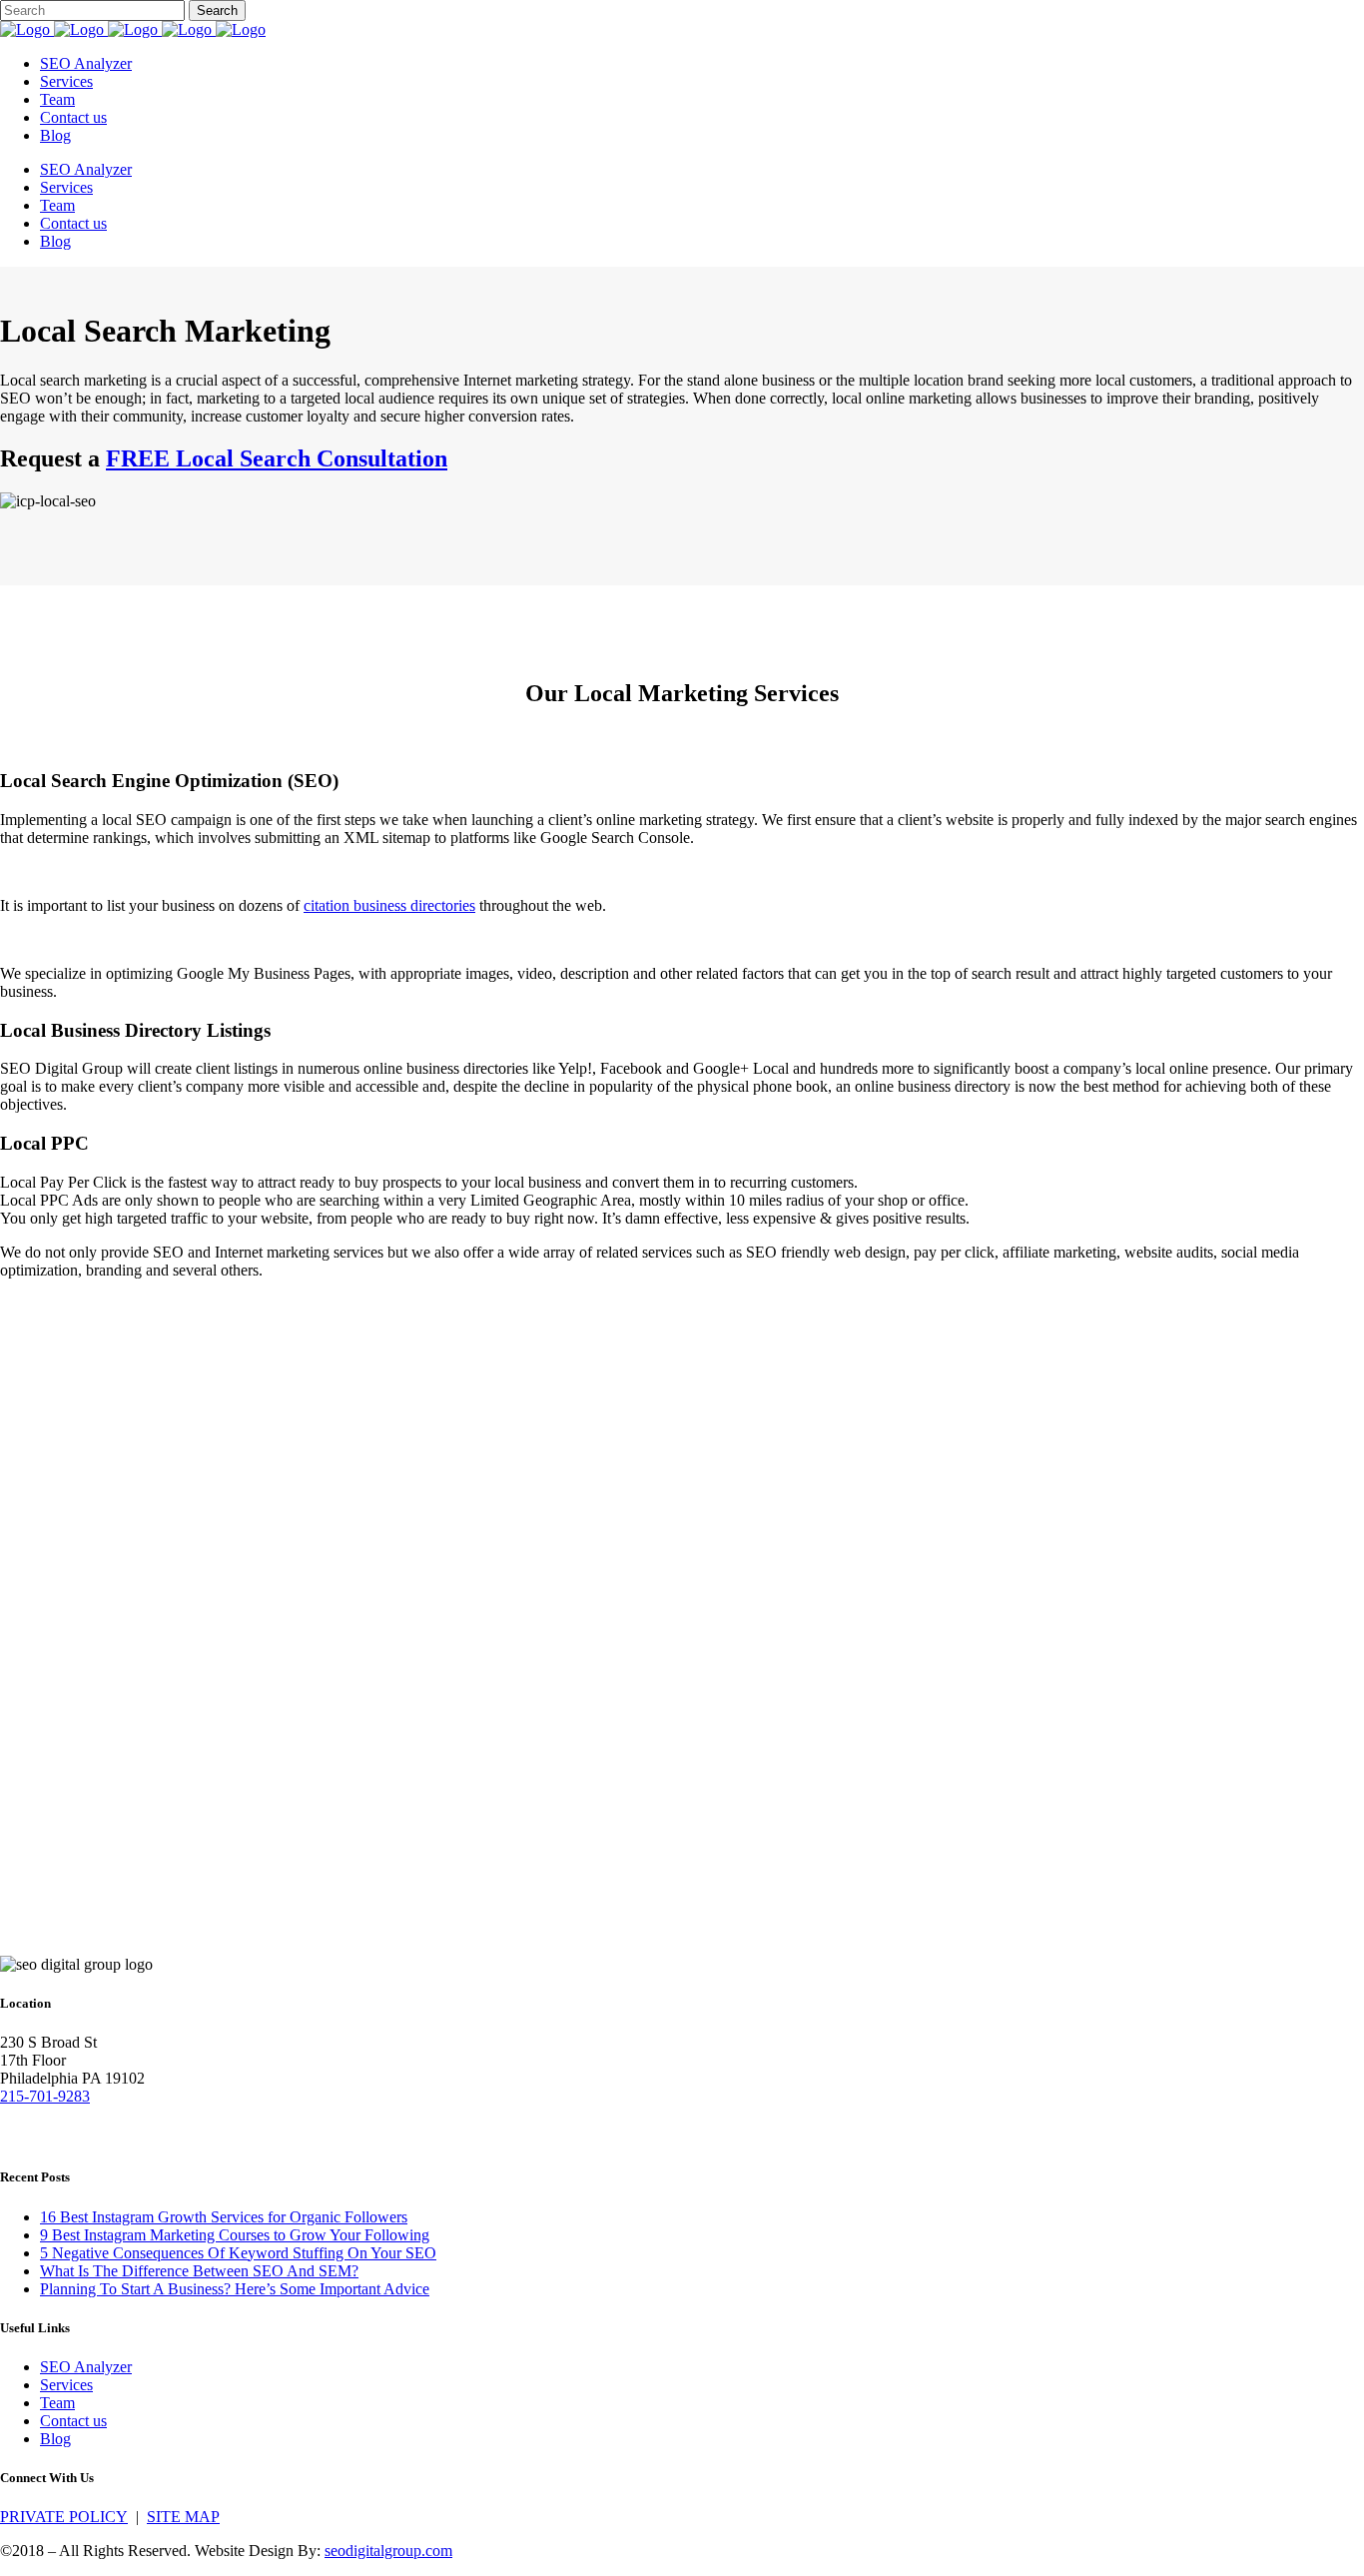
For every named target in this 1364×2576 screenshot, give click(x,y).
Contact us (73, 2421)
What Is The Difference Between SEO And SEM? (199, 2271)
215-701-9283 (45, 2096)
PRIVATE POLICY (64, 2517)
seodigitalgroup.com (388, 2551)
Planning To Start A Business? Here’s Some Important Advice (235, 2289)
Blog (55, 2439)
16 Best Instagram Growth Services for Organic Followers (224, 2217)
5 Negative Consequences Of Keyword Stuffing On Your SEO (238, 2253)
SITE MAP (183, 2517)
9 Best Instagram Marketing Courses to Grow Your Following (235, 2235)
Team (57, 2403)
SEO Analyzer (86, 2367)
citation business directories (389, 905)
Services (66, 2385)
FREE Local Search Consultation (277, 458)
